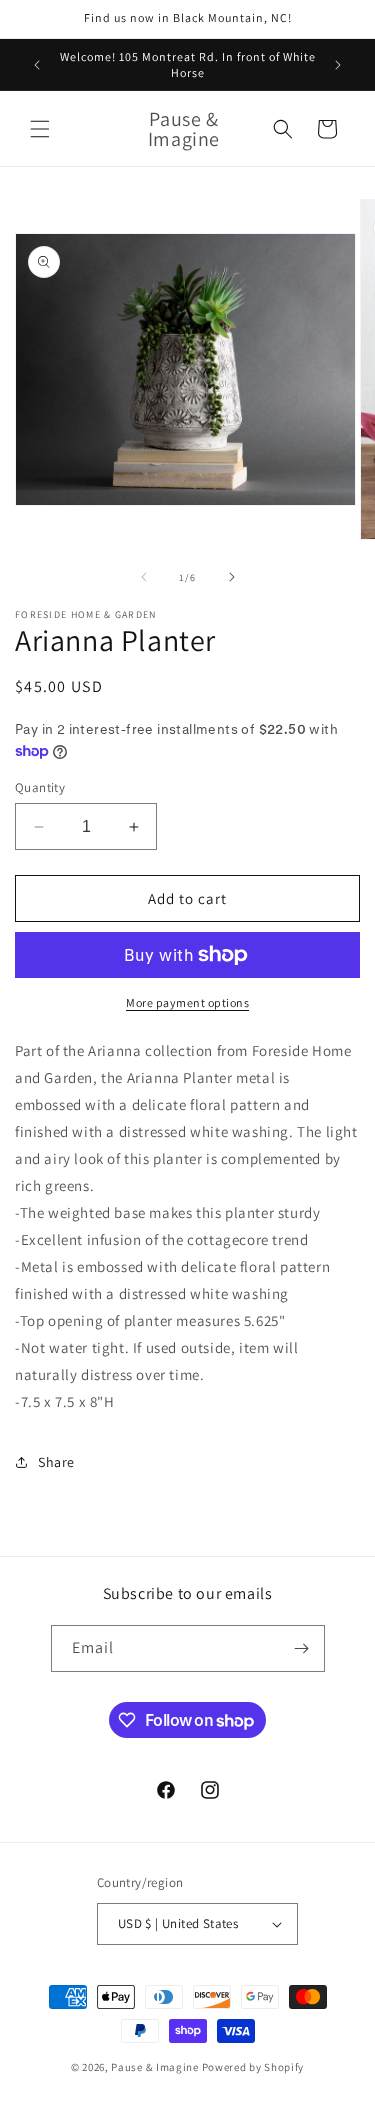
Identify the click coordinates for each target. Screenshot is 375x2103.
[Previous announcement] (37, 65)
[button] (40, 129)
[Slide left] (144, 577)
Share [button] (56, 1462)
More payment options (187, 1002)
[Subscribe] (302, 1648)
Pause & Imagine (155, 2067)
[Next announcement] (338, 65)
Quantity (40, 787)
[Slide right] (232, 577)
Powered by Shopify (253, 2067)
